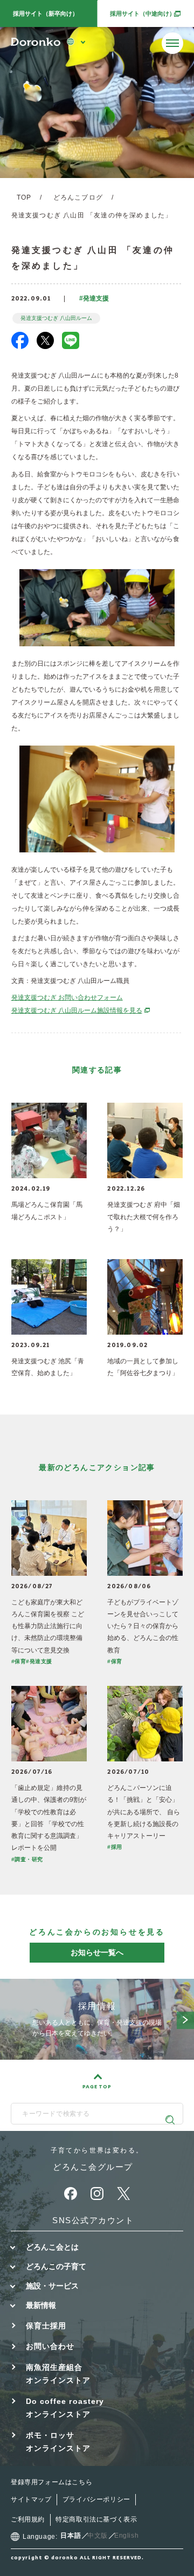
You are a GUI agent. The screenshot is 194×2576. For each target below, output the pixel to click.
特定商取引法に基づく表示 (96, 2519)
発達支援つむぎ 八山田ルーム (56, 318)
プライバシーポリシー (96, 2499)
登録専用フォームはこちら (51, 2482)
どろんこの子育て (56, 2266)
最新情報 (41, 2305)
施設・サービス (52, 2286)
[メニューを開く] (172, 43)
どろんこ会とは (52, 2247)
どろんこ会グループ (93, 2167)
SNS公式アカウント (93, 2220)
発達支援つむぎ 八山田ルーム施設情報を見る (81, 1010)
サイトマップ (31, 2499)
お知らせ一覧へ (97, 1952)
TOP (24, 197)
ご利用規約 (28, 2519)
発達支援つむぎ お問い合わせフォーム (67, 997)
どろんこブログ (78, 197)
